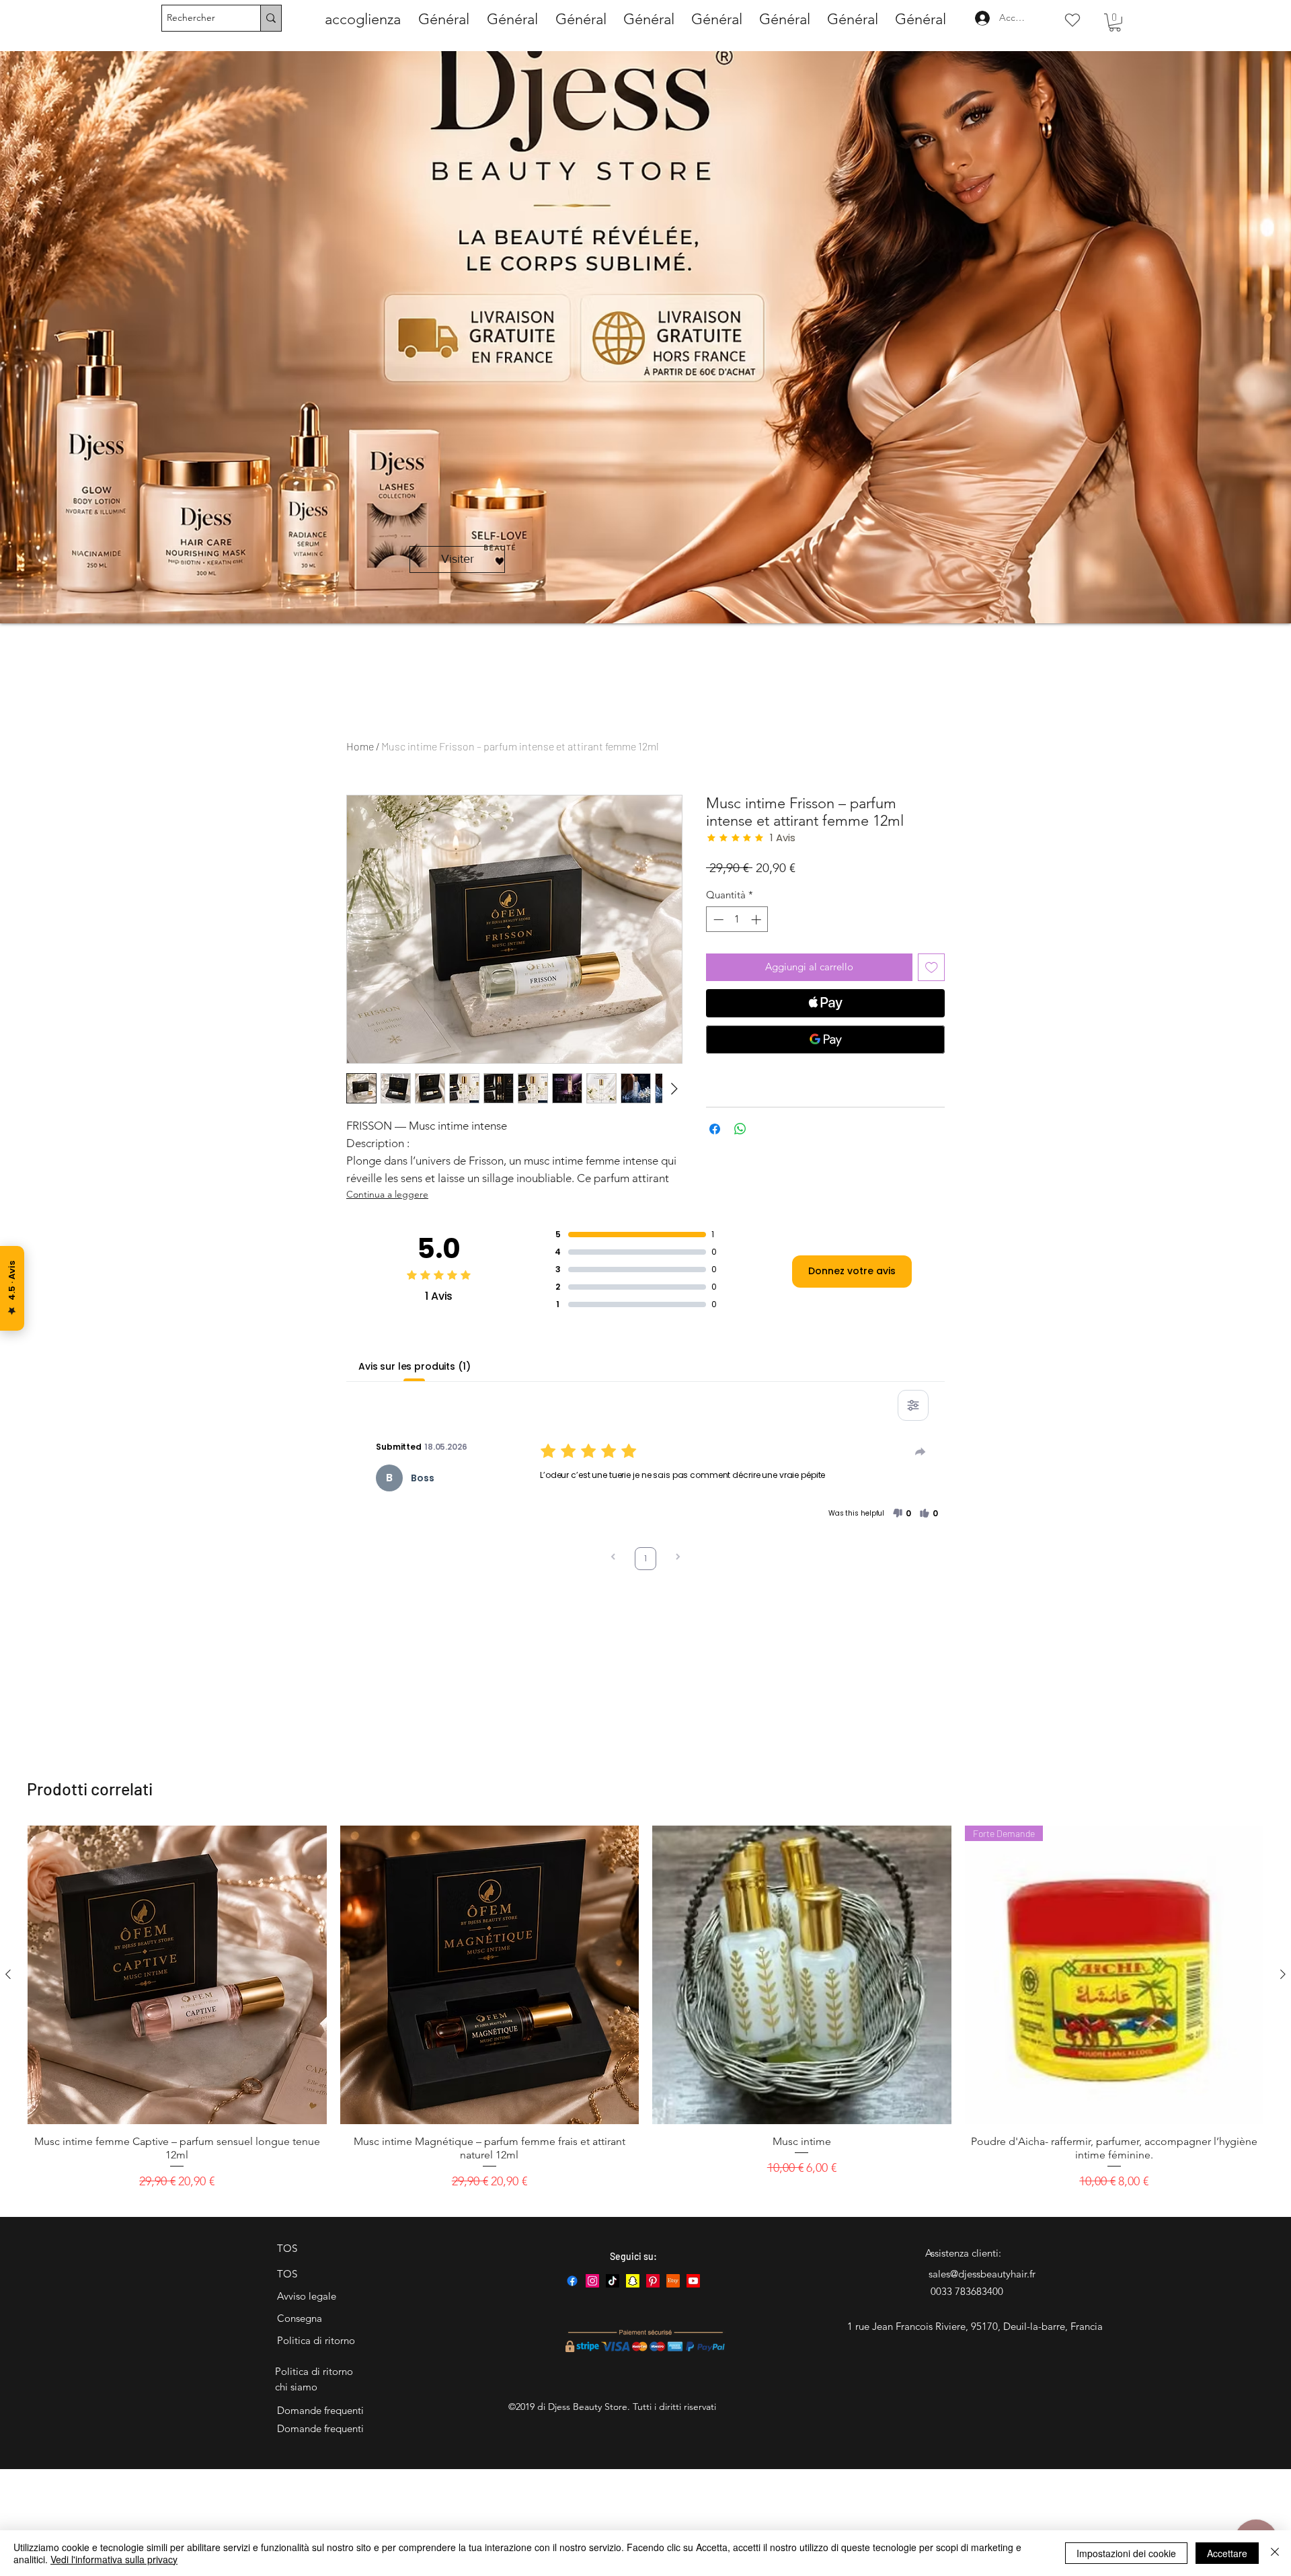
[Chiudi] (1275, 2553)
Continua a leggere (387, 1194)
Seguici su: (633, 2256)
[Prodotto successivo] (1283, 1974)
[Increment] (757, 920)
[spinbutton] (737, 920)
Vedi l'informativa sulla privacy (114, 2559)
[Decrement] (717, 920)
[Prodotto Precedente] (8, 1974)
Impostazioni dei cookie (1126, 2553)
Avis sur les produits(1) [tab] (415, 1366)
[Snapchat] (633, 2281)
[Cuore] (1072, 20)
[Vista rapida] (177, 1975)
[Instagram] (592, 2281)
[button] (1115, 23)
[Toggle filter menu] (913, 1405)
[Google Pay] (825, 1040)
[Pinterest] (653, 2281)
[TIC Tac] (613, 2281)
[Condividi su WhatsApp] (740, 1129)
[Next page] (678, 1558)
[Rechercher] (271, 18)
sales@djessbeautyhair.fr (982, 2274)
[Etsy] (673, 2281)
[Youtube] (693, 2281)
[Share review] (921, 1452)
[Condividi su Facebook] (715, 1129)
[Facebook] (572, 2281)
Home (360, 746)
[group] (645, 2015)
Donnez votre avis (852, 1271)
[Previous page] (613, 1558)
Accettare (1227, 2553)
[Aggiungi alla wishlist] (932, 967)
